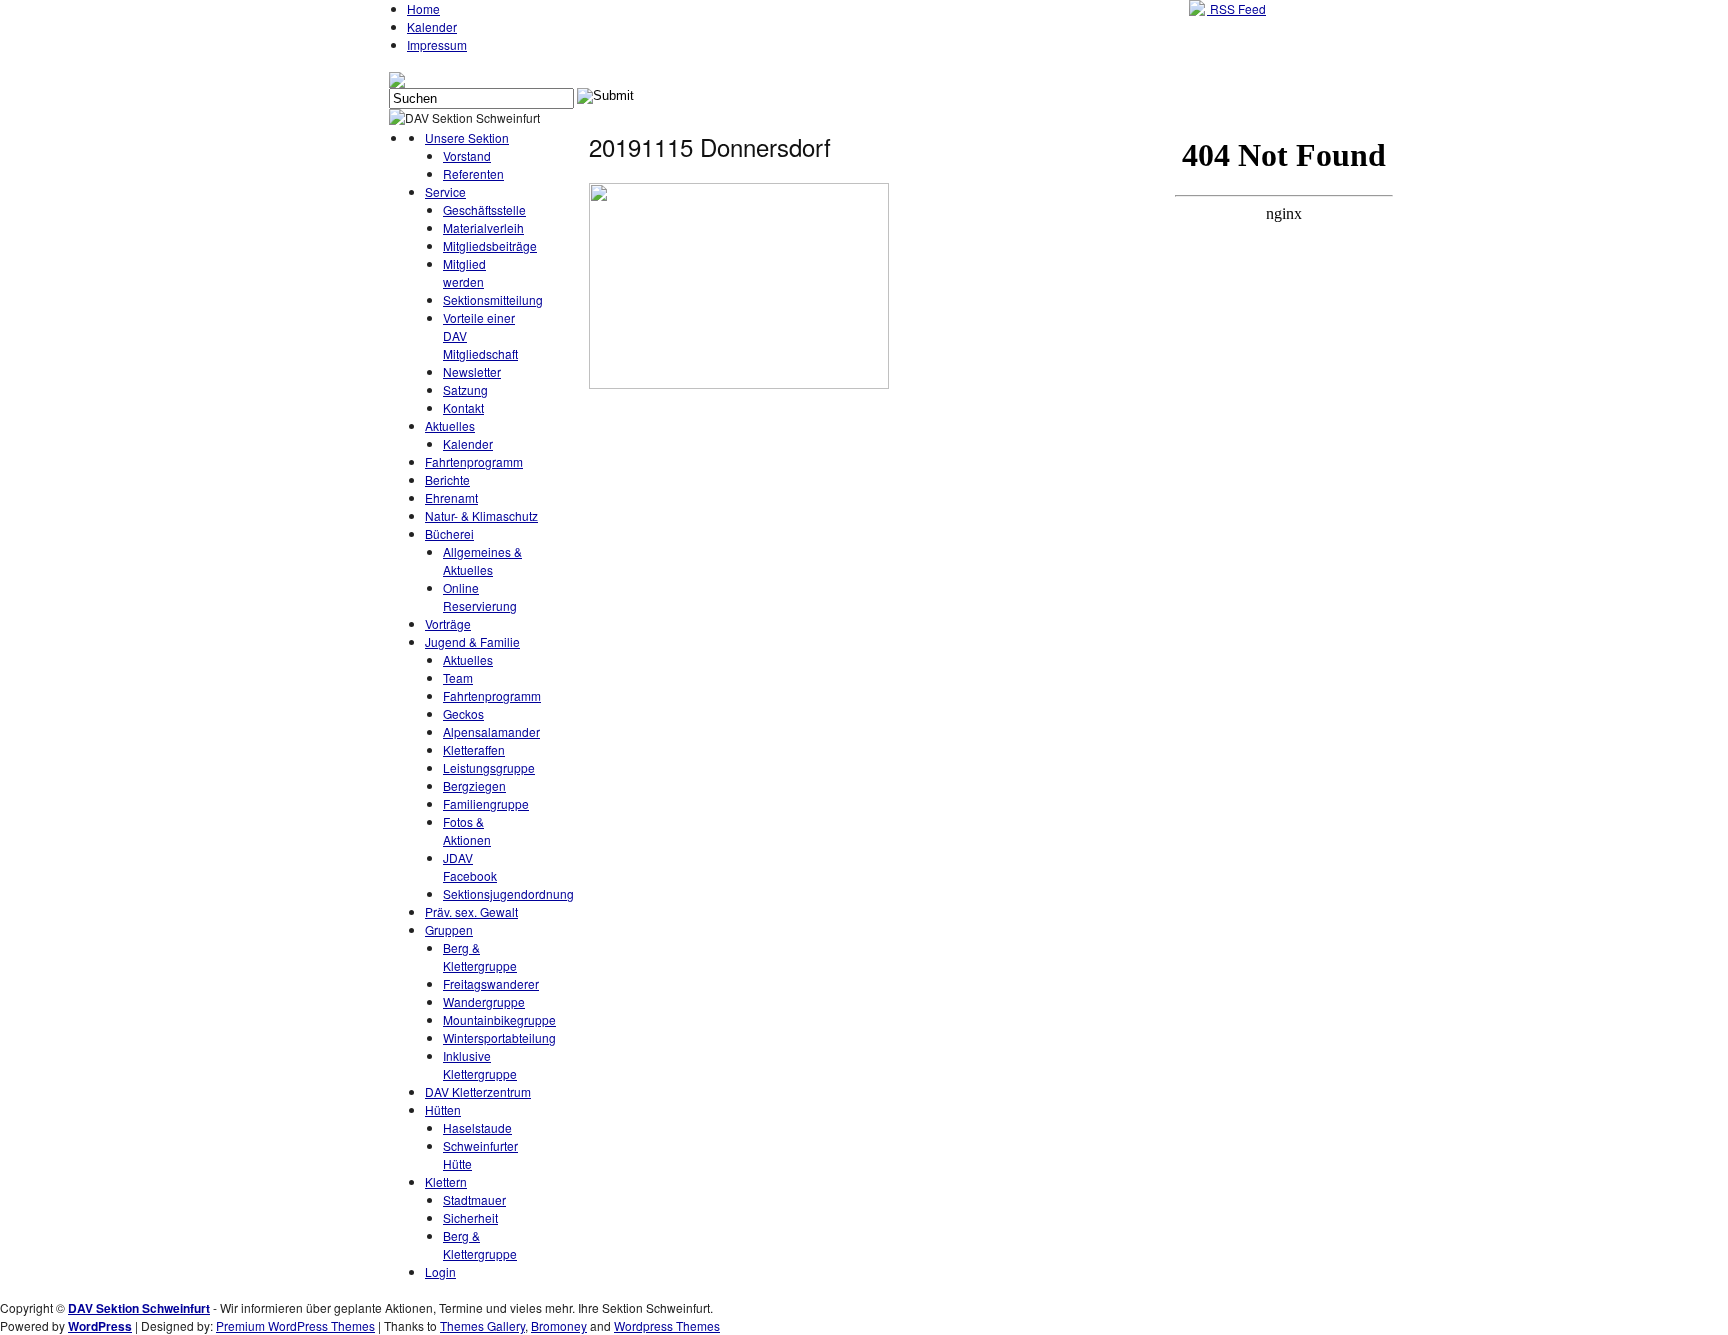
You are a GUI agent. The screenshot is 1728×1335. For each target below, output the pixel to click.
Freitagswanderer (491, 983)
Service (445, 191)
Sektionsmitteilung (493, 299)
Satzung (465, 389)
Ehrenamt (451, 497)
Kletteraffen (474, 749)
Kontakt (463, 407)
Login (440, 1271)
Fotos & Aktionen (467, 830)
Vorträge (448, 623)
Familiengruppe (486, 803)
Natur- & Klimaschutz (481, 515)
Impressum (437, 44)
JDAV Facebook (470, 866)
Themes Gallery (482, 1325)
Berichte (447, 479)
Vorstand (467, 155)
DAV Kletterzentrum (478, 1091)
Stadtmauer (474, 1199)
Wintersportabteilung (499, 1037)
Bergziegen (474, 785)
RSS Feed (1236, 8)
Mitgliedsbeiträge (490, 245)
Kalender (432, 26)
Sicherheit (470, 1217)
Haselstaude (477, 1127)
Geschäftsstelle (484, 209)
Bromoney (559, 1325)
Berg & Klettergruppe (480, 956)
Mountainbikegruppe (499, 1019)
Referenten (473, 173)
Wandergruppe (484, 1001)
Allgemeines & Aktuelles (482, 560)
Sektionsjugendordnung (508, 893)
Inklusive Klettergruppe (480, 1064)
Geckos (463, 713)
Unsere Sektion (467, 137)
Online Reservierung (480, 596)
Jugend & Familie (472, 641)
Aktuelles (450, 425)
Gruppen (449, 929)
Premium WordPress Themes (295, 1325)
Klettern (446, 1181)
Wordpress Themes (667, 1325)
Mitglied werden (464, 272)
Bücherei (449, 533)
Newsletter (472, 371)
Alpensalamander (491, 731)
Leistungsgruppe (489, 767)
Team (458, 677)
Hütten (443, 1109)
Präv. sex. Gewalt (471, 911)
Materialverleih (483, 227)
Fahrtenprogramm (474, 461)
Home (423, 8)
